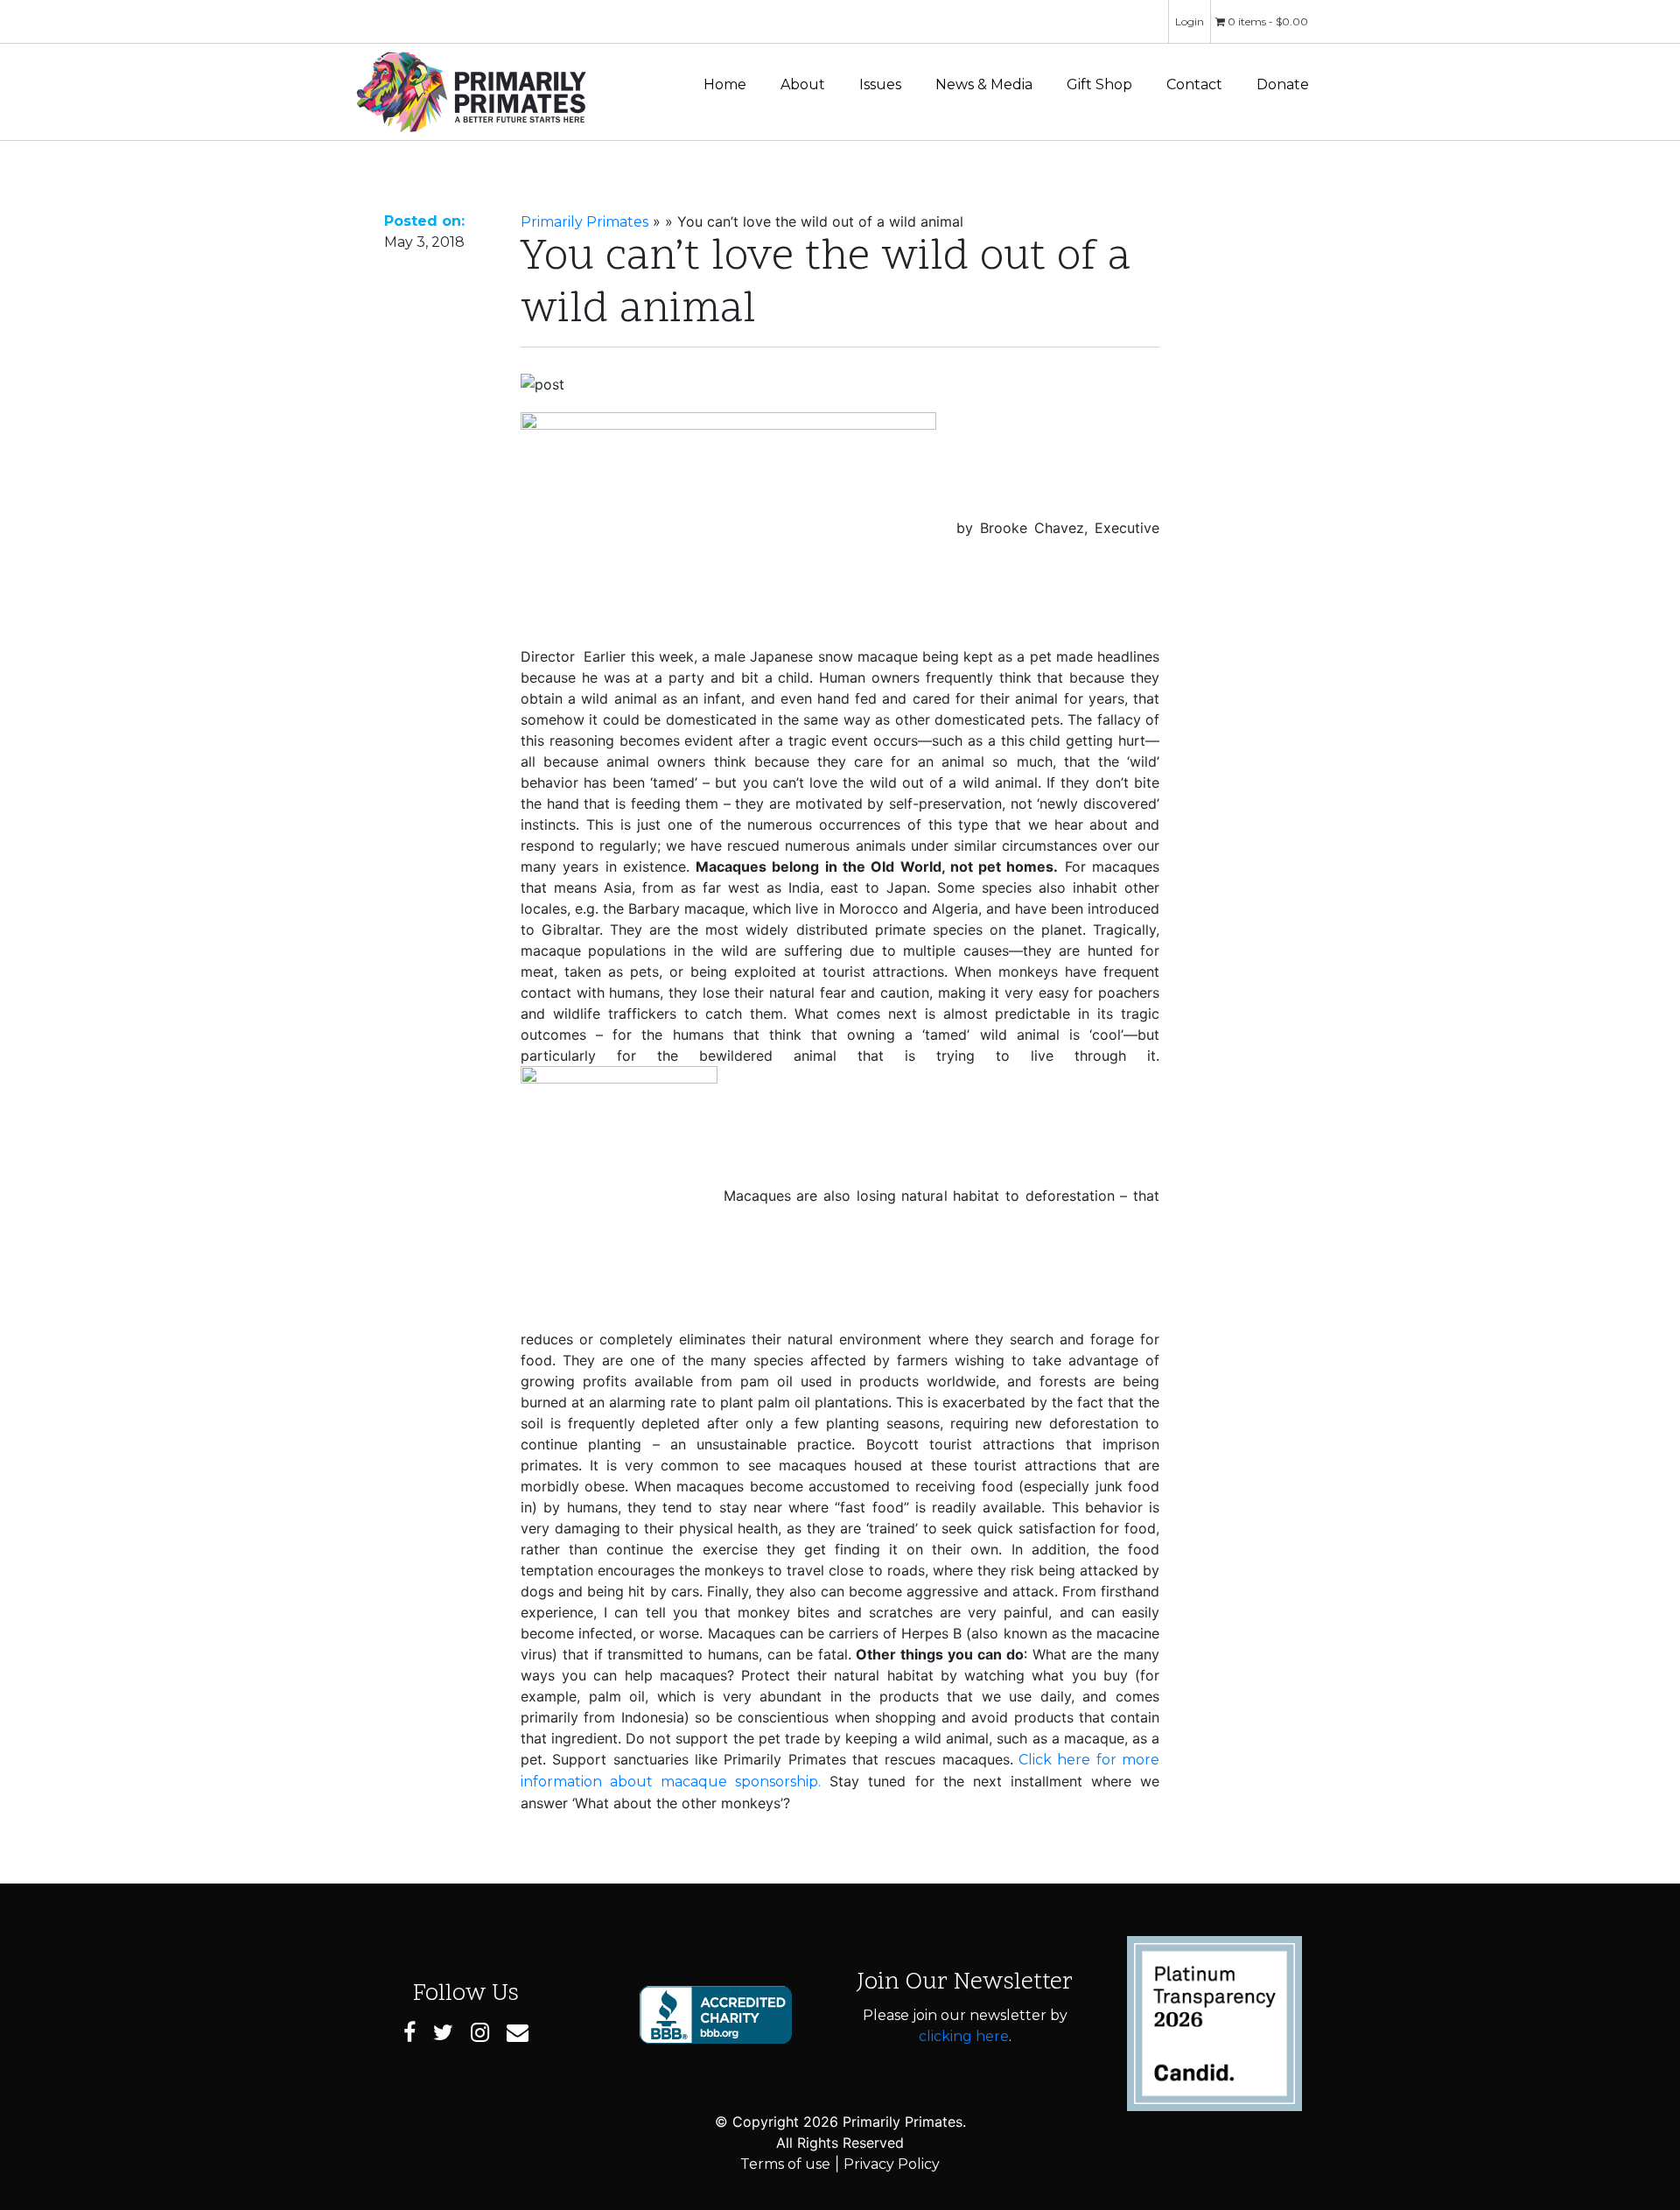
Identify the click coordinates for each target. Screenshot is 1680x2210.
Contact (1194, 84)
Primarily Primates (584, 222)
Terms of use (785, 2164)
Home (725, 84)
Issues (880, 84)
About (803, 84)
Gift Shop (1099, 84)
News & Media (984, 84)
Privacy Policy (892, 2164)
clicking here (964, 2036)
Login (1190, 21)
